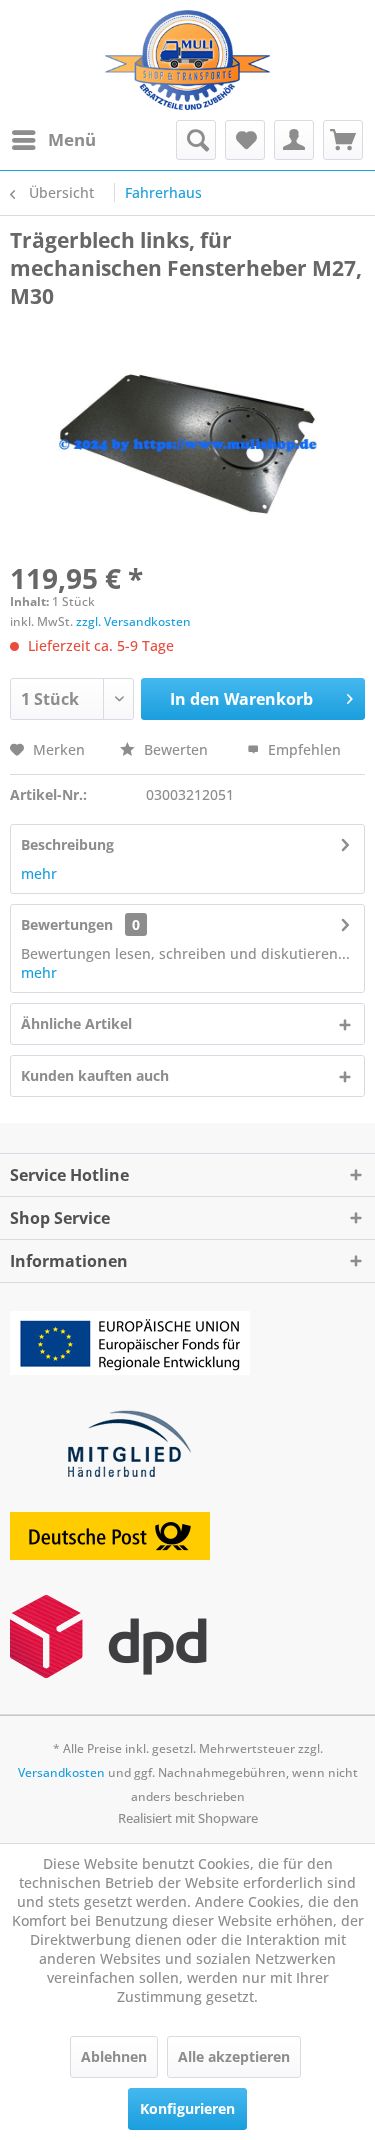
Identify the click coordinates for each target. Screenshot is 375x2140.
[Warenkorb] (343, 140)
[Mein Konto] (294, 140)
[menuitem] (53, 140)
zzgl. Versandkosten (133, 621)
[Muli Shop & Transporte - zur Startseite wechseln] (187, 60)
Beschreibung (67, 844)
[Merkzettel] (245, 140)
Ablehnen (114, 2056)
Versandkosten (61, 1772)
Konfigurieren (187, 2108)
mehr (39, 873)
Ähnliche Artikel (76, 1023)
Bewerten (176, 749)
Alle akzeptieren (234, 2056)
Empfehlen (302, 749)
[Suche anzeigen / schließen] (196, 140)
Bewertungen (67, 924)
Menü (72, 139)
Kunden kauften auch (95, 1075)
